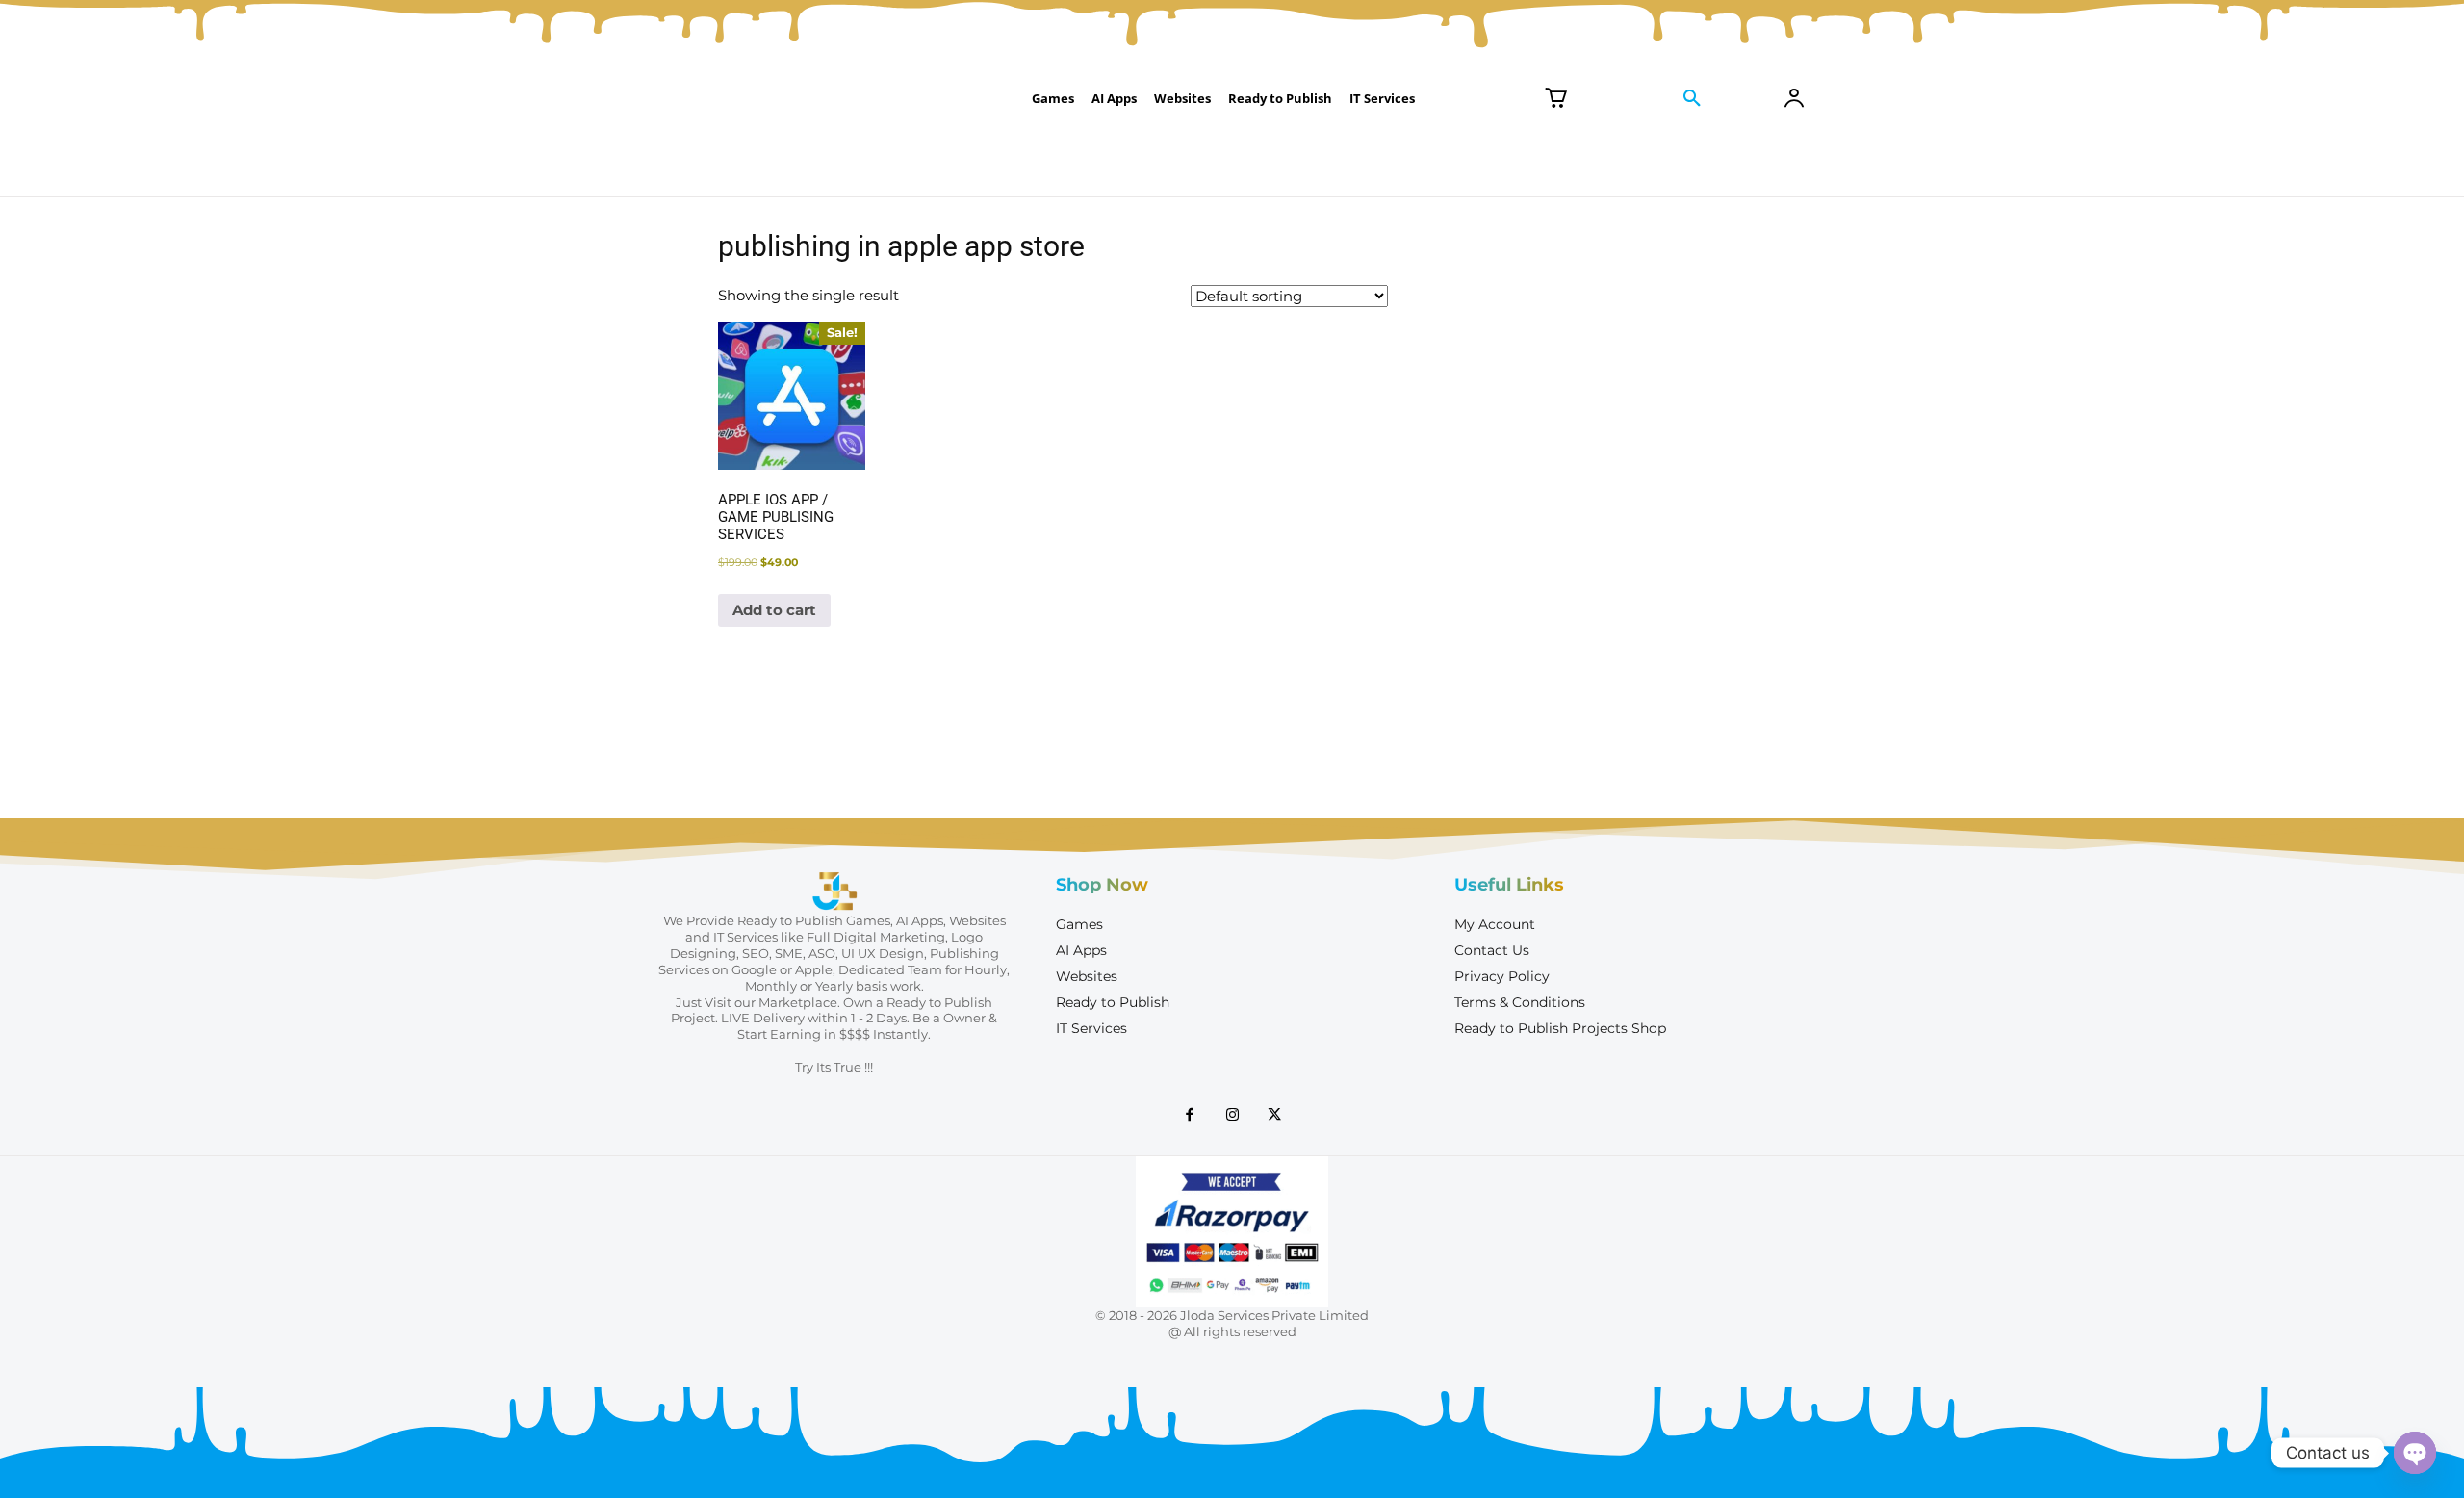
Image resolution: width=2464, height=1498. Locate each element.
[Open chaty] (2415, 1453)
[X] (1274, 1116)
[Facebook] (1190, 1116)
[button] (1692, 99)
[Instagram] (1232, 1116)
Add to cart (774, 610)
